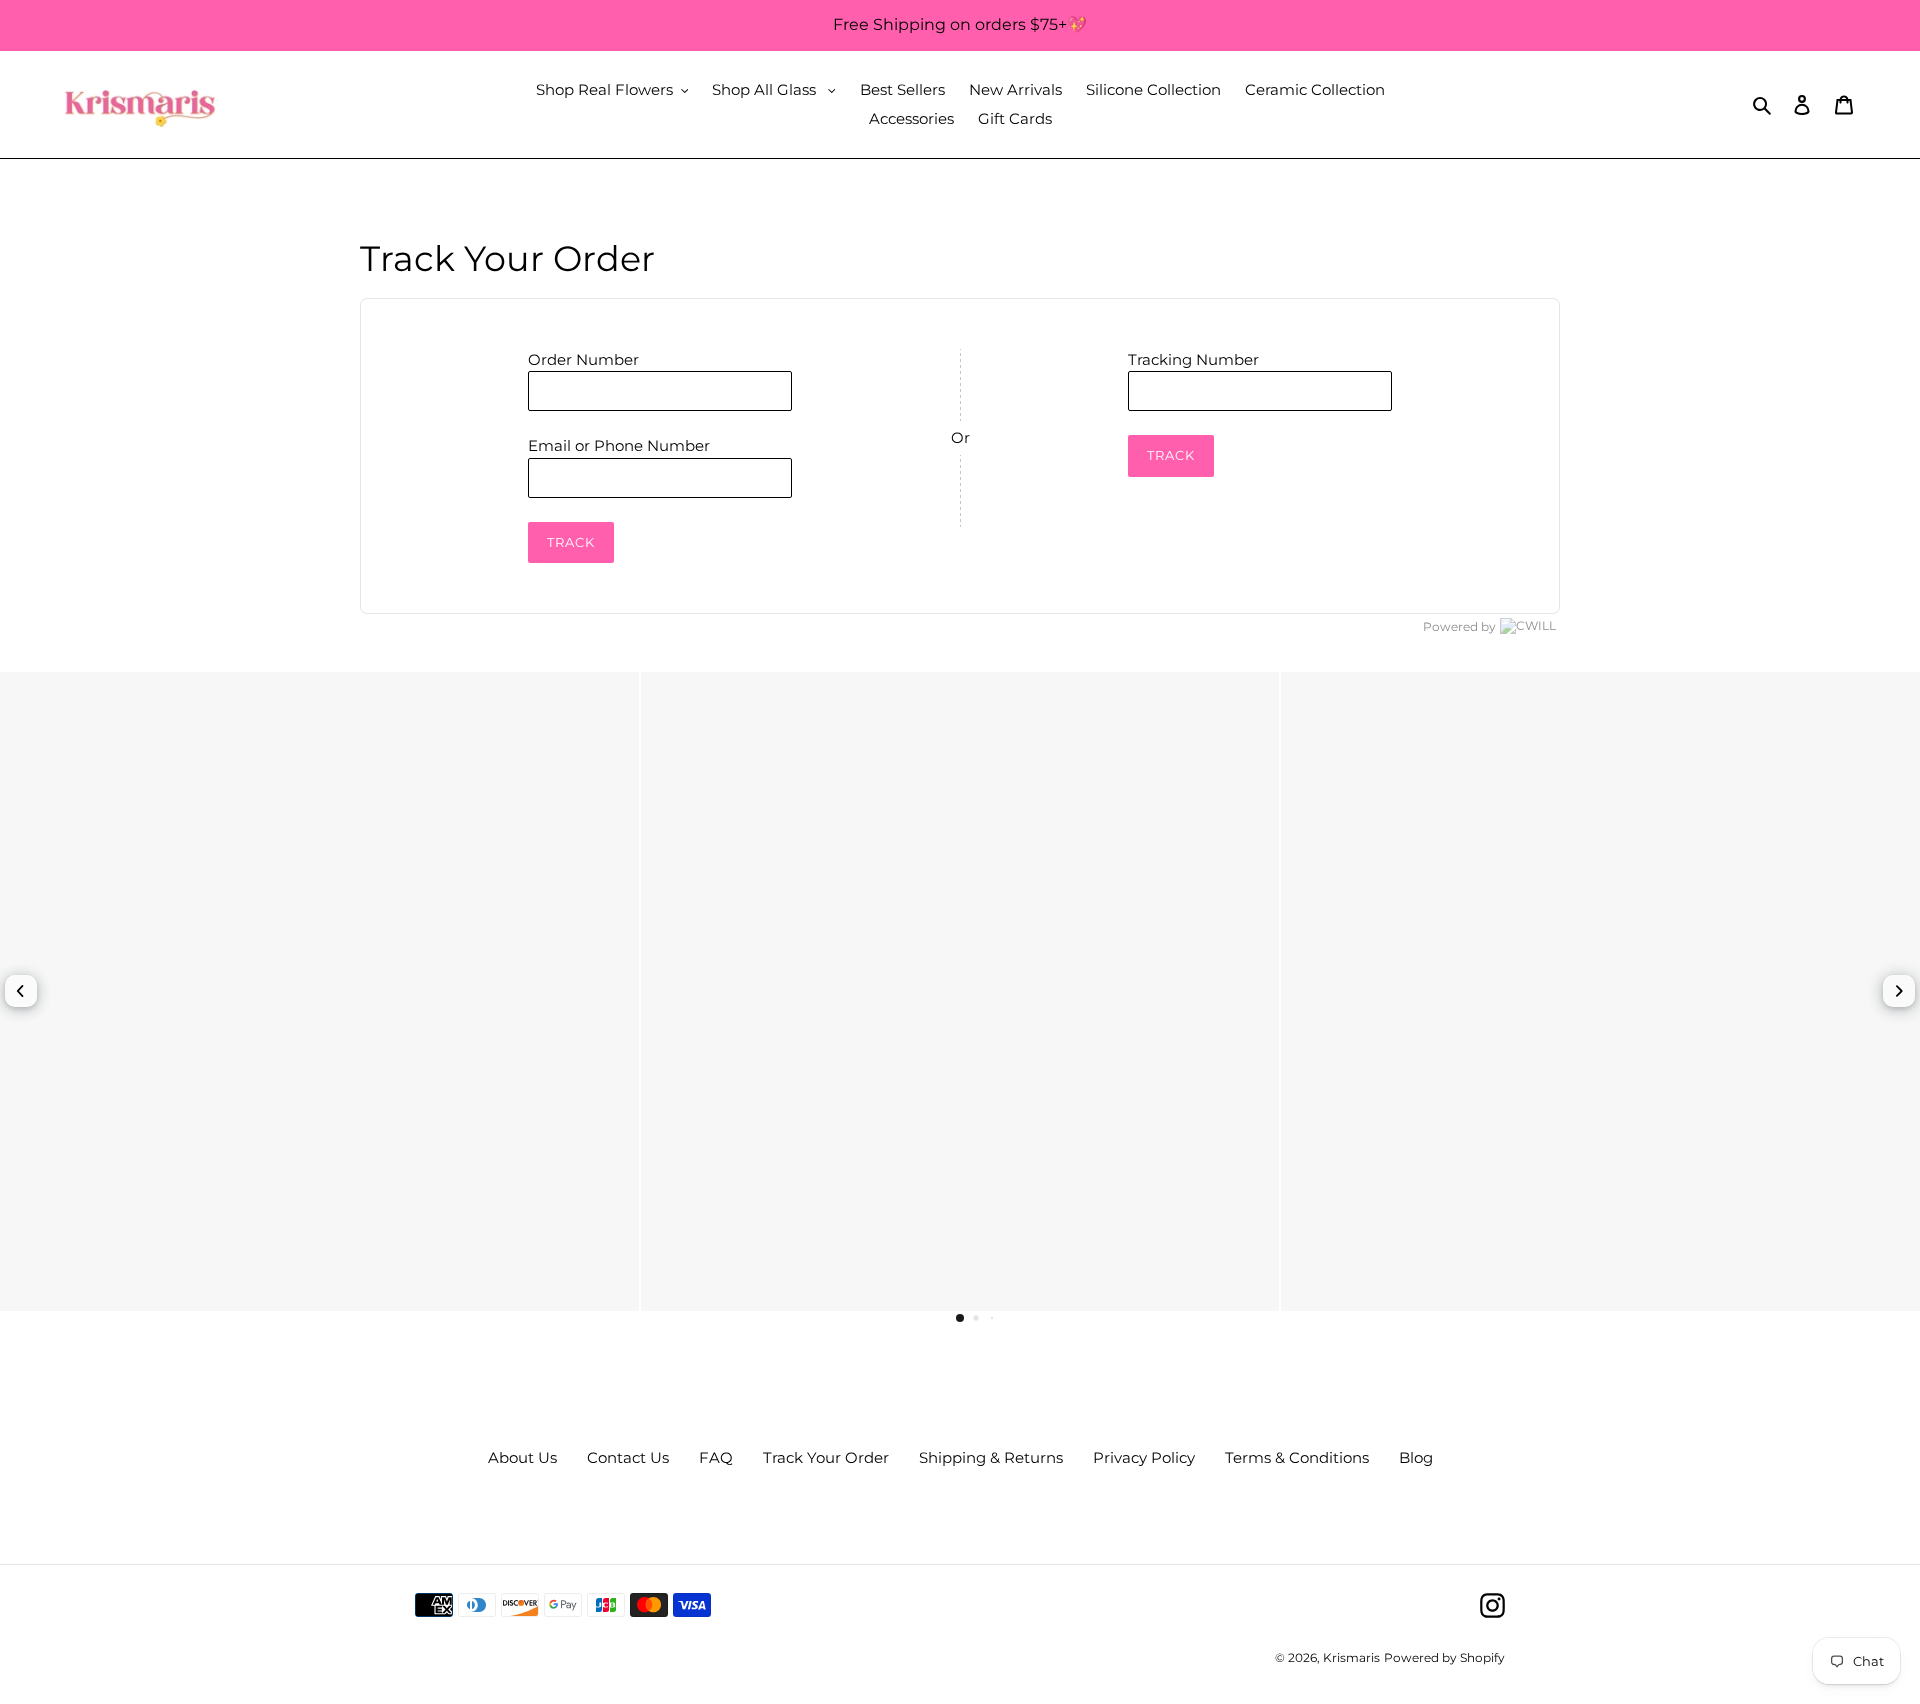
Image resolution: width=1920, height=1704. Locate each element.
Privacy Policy (1144, 1457)
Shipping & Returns (991, 1457)
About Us (522, 1457)
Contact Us (628, 1457)
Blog (1416, 1457)
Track (571, 542)
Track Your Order (826, 1457)
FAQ (716, 1457)
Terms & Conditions (1297, 1457)
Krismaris (1351, 1657)
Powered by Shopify (1444, 1657)
